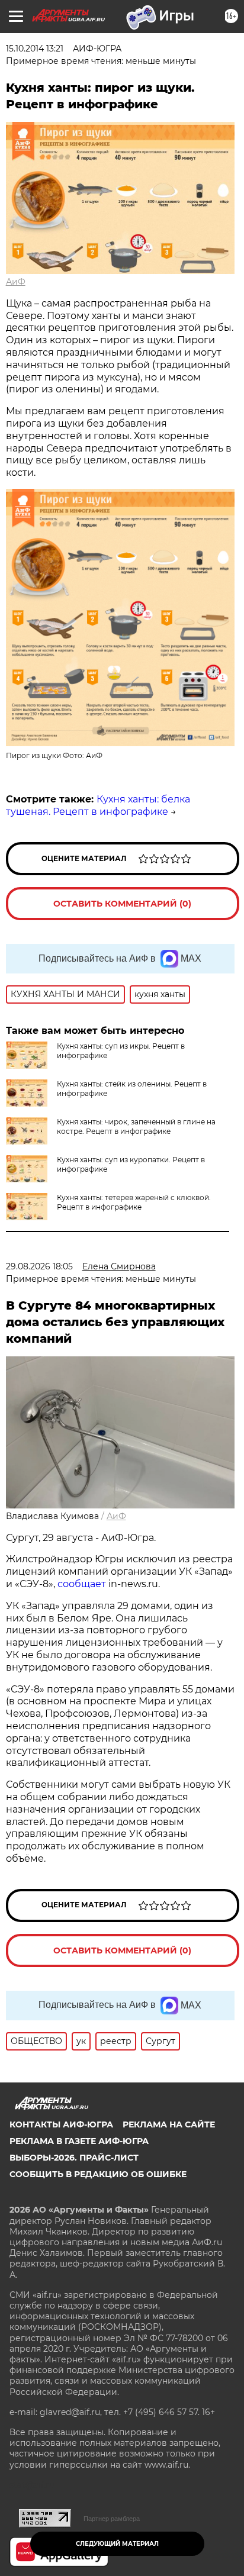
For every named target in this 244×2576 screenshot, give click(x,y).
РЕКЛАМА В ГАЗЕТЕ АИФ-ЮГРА (79, 2141)
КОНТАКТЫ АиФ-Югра (61, 2124)
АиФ (16, 282)
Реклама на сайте (169, 2124)
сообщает (82, 1584)
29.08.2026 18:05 (39, 1266)
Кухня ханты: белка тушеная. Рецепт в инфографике (98, 805)
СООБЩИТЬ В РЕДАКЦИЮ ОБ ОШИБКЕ (98, 2174)
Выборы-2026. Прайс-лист (74, 2158)
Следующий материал (117, 2544)
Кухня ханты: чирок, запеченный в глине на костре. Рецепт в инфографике (136, 1126)
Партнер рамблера (112, 2519)
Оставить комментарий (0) (122, 904)
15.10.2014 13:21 (35, 49)
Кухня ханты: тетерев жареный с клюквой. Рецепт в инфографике (134, 1202)
